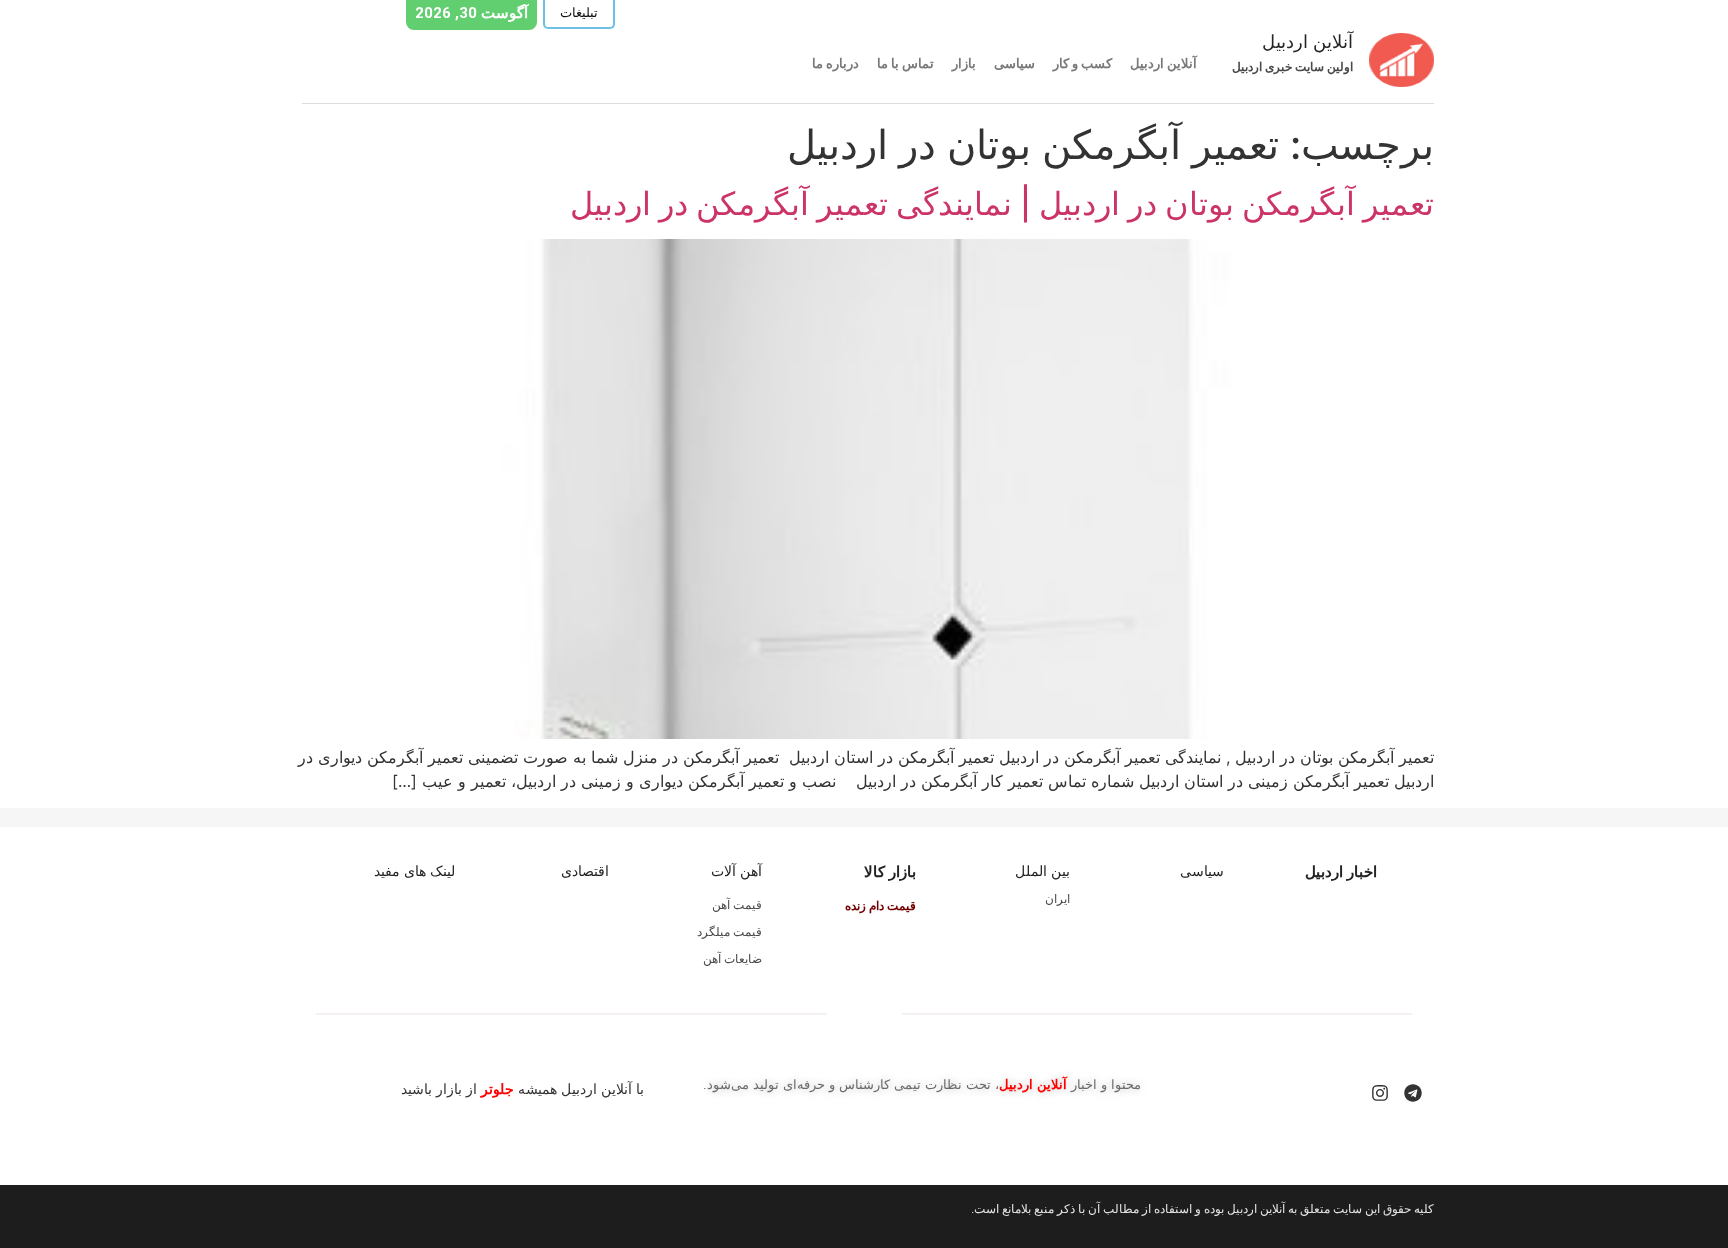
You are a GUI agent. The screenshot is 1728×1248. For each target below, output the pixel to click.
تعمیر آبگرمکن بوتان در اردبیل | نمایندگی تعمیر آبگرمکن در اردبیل (1002, 203)
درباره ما (835, 63)
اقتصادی (585, 871)
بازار (964, 63)
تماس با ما (905, 63)
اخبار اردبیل (1341, 871)
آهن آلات (736, 871)
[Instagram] (1380, 1093)
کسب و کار (1082, 63)
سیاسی (1014, 63)
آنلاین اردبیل (1163, 63)
